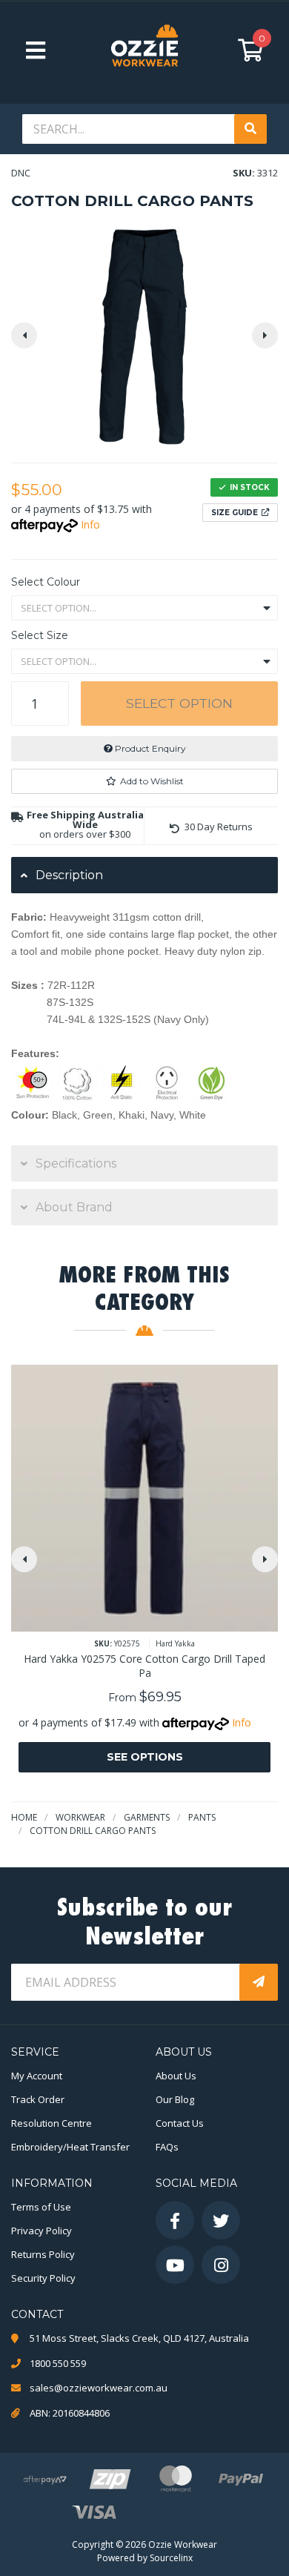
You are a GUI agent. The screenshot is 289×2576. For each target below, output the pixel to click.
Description (69, 875)
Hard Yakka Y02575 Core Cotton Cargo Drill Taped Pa (144, 1666)
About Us (176, 2076)
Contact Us (180, 2123)
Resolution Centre (52, 2123)
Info (90, 524)
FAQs (167, 2147)
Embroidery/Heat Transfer (70, 2147)
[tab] (144, 875)
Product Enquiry (149, 748)
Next (265, 335)
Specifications (76, 1163)
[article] (144, 1580)
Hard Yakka (175, 1643)
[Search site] (250, 129)
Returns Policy (43, 2254)
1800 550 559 (58, 2363)
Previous (24, 335)
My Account (37, 2076)
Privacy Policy (41, 2231)
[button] (144, 781)
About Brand (74, 1207)
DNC (21, 173)
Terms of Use (41, 2207)
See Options (145, 1757)
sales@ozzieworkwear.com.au (99, 2388)
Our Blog (175, 2099)
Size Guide (235, 513)
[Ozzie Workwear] (144, 50)
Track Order (38, 2099)
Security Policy (43, 2278)
